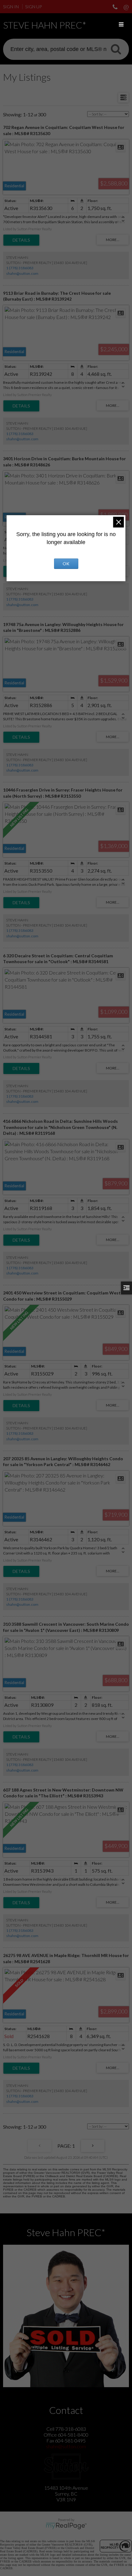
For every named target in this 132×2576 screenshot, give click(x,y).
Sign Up (33, 7)
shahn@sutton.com (22, 273)
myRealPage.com (66, 2526)
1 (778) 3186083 (20, 268)
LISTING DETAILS (21, 240)
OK (66, 564)
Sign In (11, 7)
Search (116, 49)
